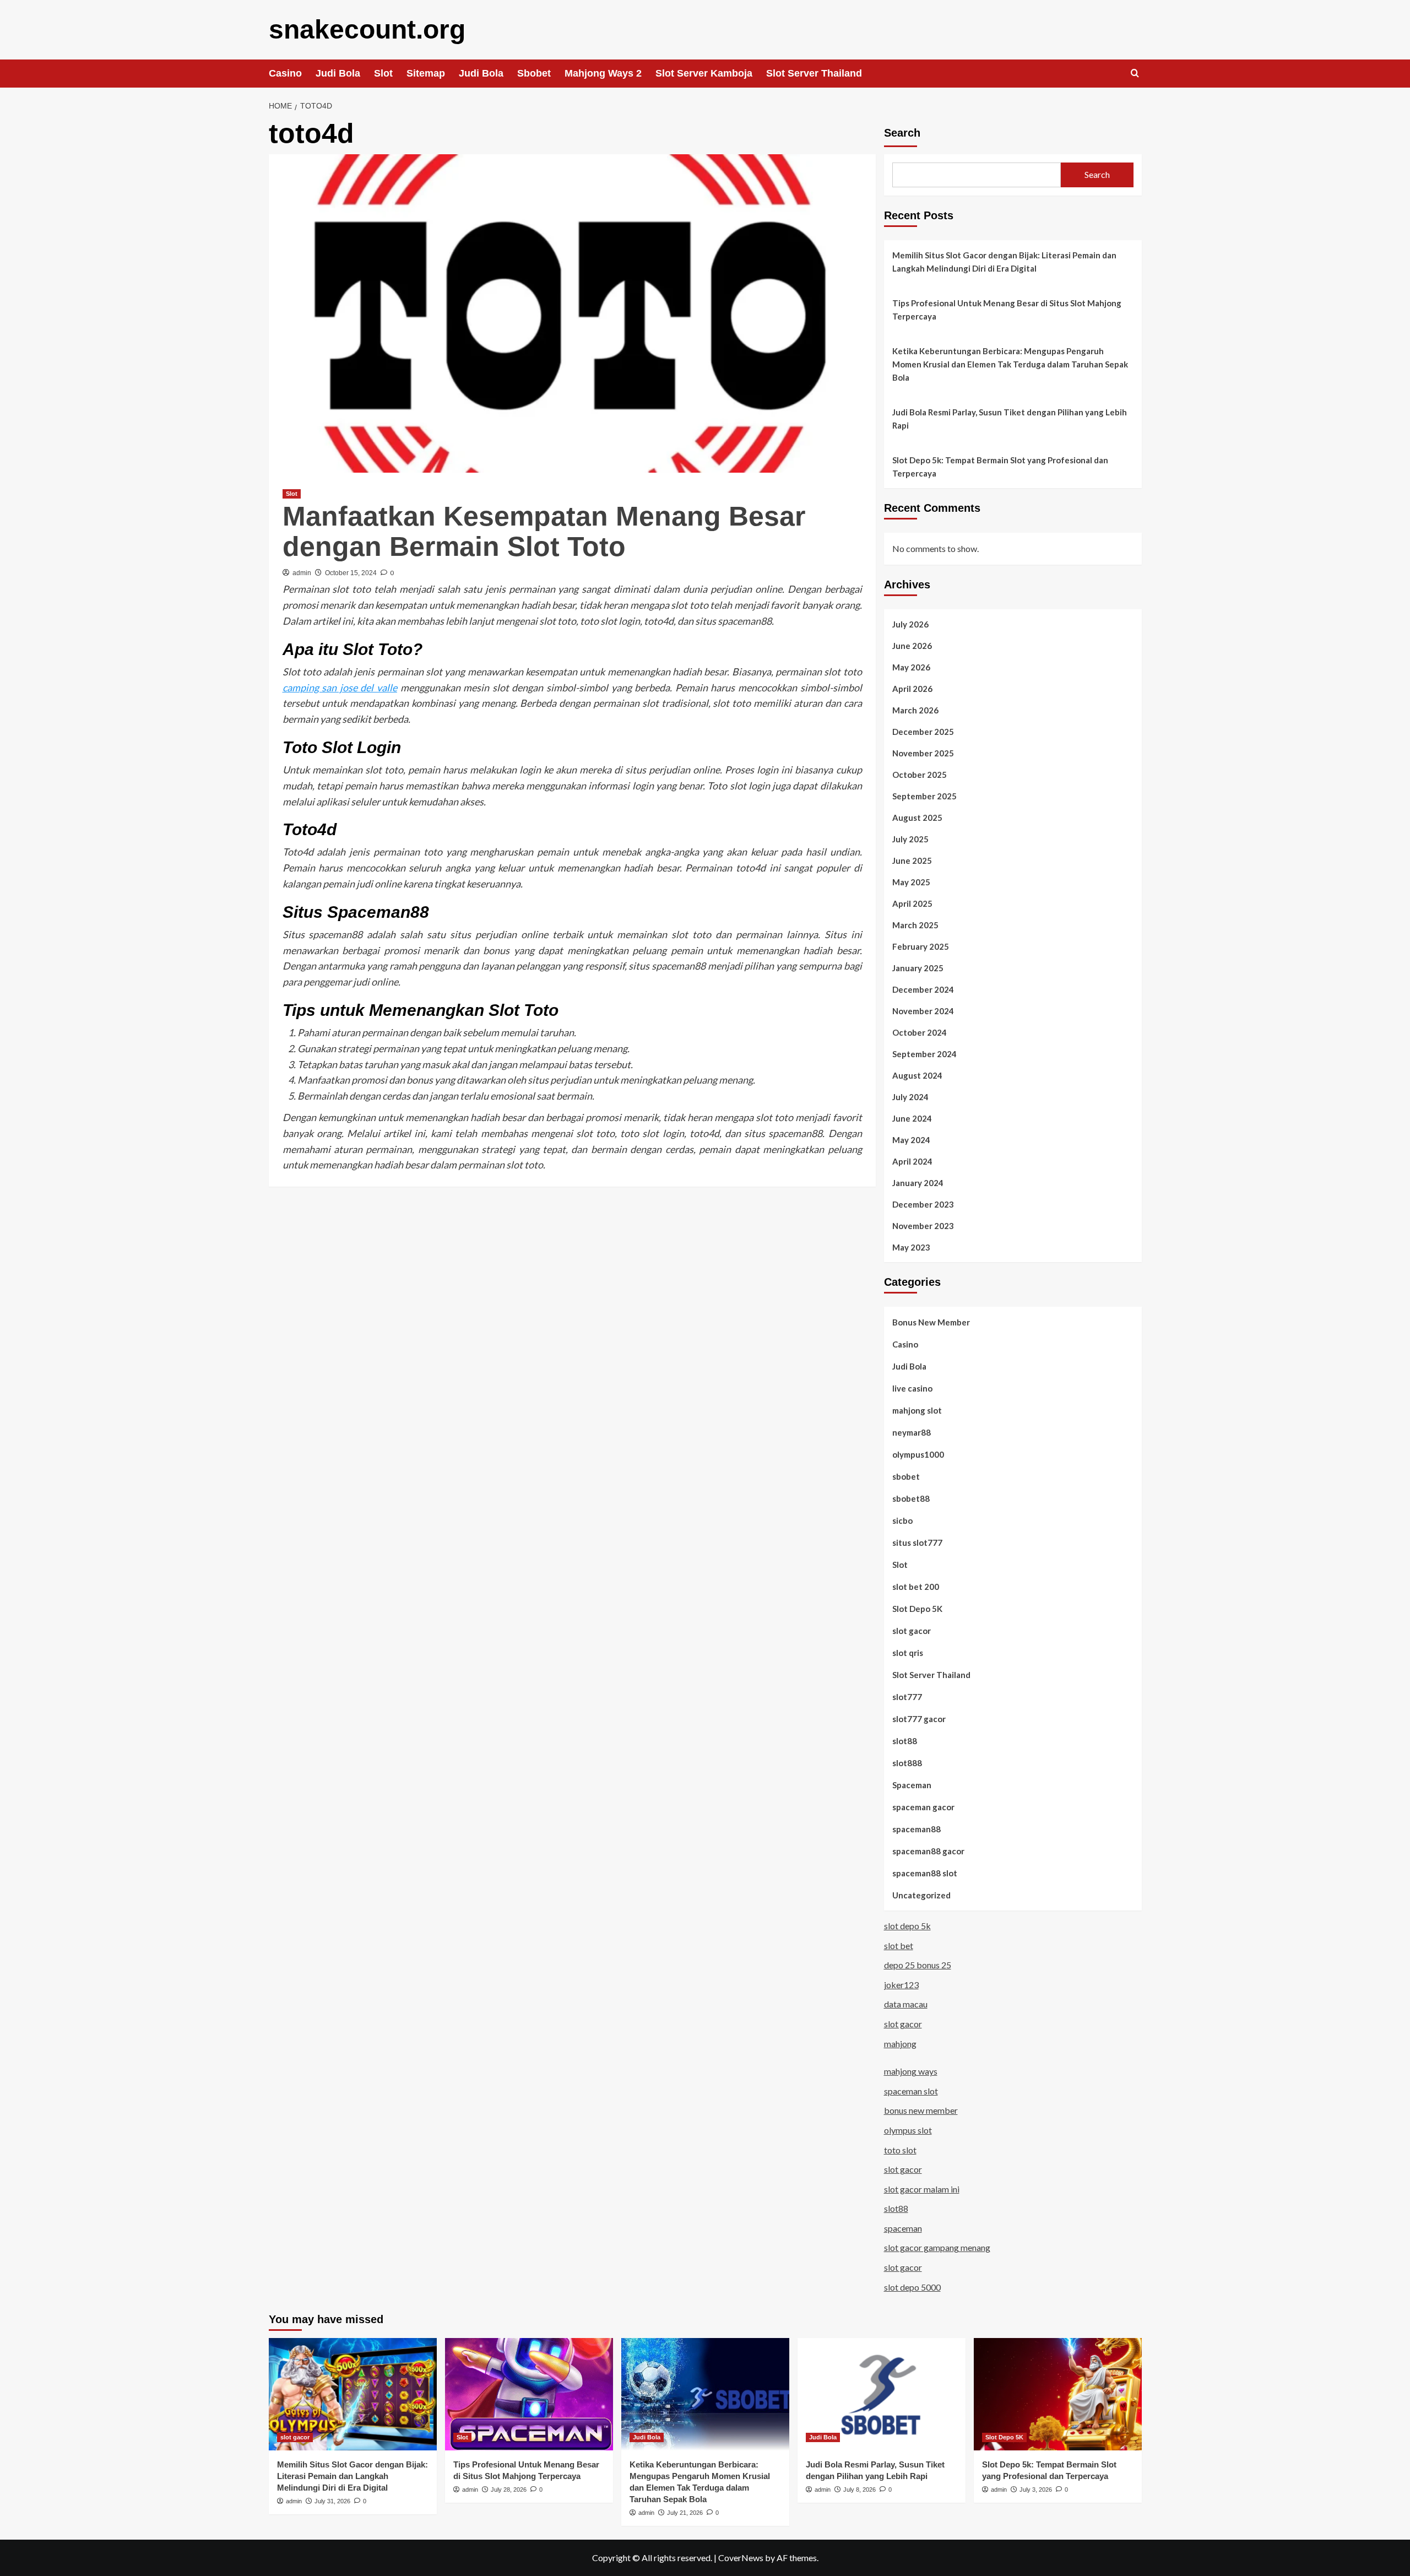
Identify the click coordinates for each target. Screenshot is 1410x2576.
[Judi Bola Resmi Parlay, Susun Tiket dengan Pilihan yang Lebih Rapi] (882, 2394)
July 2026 (910, 624)
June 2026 (912, 646)
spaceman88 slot (925, 1873)
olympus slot (908, 2130)
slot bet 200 (916, 1587)
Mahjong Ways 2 (603, 73)
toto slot (900, 2150)
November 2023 (923, 1226)
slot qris (908, 1653)
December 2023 (923, 1204)
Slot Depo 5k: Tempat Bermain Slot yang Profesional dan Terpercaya (1000, 467)
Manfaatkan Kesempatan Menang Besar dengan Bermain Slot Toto (544, 531)
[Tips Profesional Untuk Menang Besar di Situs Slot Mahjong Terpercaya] (529, 2394)
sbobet (906, 1476)
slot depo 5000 (912, 2287)
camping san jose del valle (340, 688)
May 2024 (911, 1140)
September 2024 (924, 1054)
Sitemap (426, 73)
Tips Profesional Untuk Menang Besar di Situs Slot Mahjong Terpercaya (1007, 310)
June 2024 (912, 1118)
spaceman (903, 2228)
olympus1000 (918, 1454)
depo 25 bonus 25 (918, 1965)
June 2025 (912, 861)
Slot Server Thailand (814, 73)
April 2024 (912, 1161)
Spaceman (912, 1785)
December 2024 (923, 989)
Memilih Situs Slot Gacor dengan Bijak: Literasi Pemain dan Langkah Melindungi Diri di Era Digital (1004, 262)
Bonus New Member (931, 1322)
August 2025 (917, 818)
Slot (383, 73)
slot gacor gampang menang (937, 2247)
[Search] (1135, 74)
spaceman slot (911, 2091)
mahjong (900, 2044)
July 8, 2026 (859, 2490)
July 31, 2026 (332, 2501)
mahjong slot (917, 1410)
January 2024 (918, 1183)
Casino (285, 73)
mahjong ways (911, 2071)
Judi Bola (338, 73)
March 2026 (915, 710)
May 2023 (911, 1247)
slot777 (907, 1697)
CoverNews (741, 2558)
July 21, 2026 (685, 2513)
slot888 (907, 1763)
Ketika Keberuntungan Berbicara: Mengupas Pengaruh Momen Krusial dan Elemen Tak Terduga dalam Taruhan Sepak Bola (1010, 364)
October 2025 (920, 775)
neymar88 (912, 1432)
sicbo (902, 1520)
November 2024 (923, 1011)
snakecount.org (367, 29)
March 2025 (915, 925)
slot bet (899, 1945)
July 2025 (910, 839)
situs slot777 (917, 1543)
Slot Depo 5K (917, 1609)
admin (302, 573)
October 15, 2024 (351, 573)
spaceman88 (916, 1829)
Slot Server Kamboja (704, 73)
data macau (906, 2004)
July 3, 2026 (1036, 2490)
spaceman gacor (923, 1807)
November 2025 (923, 753)
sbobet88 (911, 1498)
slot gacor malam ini (922, 2189)
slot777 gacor (919, 1719)
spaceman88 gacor (928, 1851)
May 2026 (911, 667)
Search (902, 133)
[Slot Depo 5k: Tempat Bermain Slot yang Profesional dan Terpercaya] (1058, 2394)
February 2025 (921, 946)
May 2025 (911, 882)
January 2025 (918, 968)
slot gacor (912, 1631)
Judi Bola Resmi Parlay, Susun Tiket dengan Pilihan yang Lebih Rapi (1010, 419)
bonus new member (921, 2110)
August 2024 (917, 1075)
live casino (912, 1388)
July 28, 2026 (509, 2490)
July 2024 (910, 1097)
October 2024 (920, 1032)
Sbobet (534, 73)
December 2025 (923, 732)
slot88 (905, 1741)
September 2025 (924, 796)
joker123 (901, 1985)
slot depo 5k (907, 1926)
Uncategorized (921, 1895)
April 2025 (912, 903)
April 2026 (912, 689)
